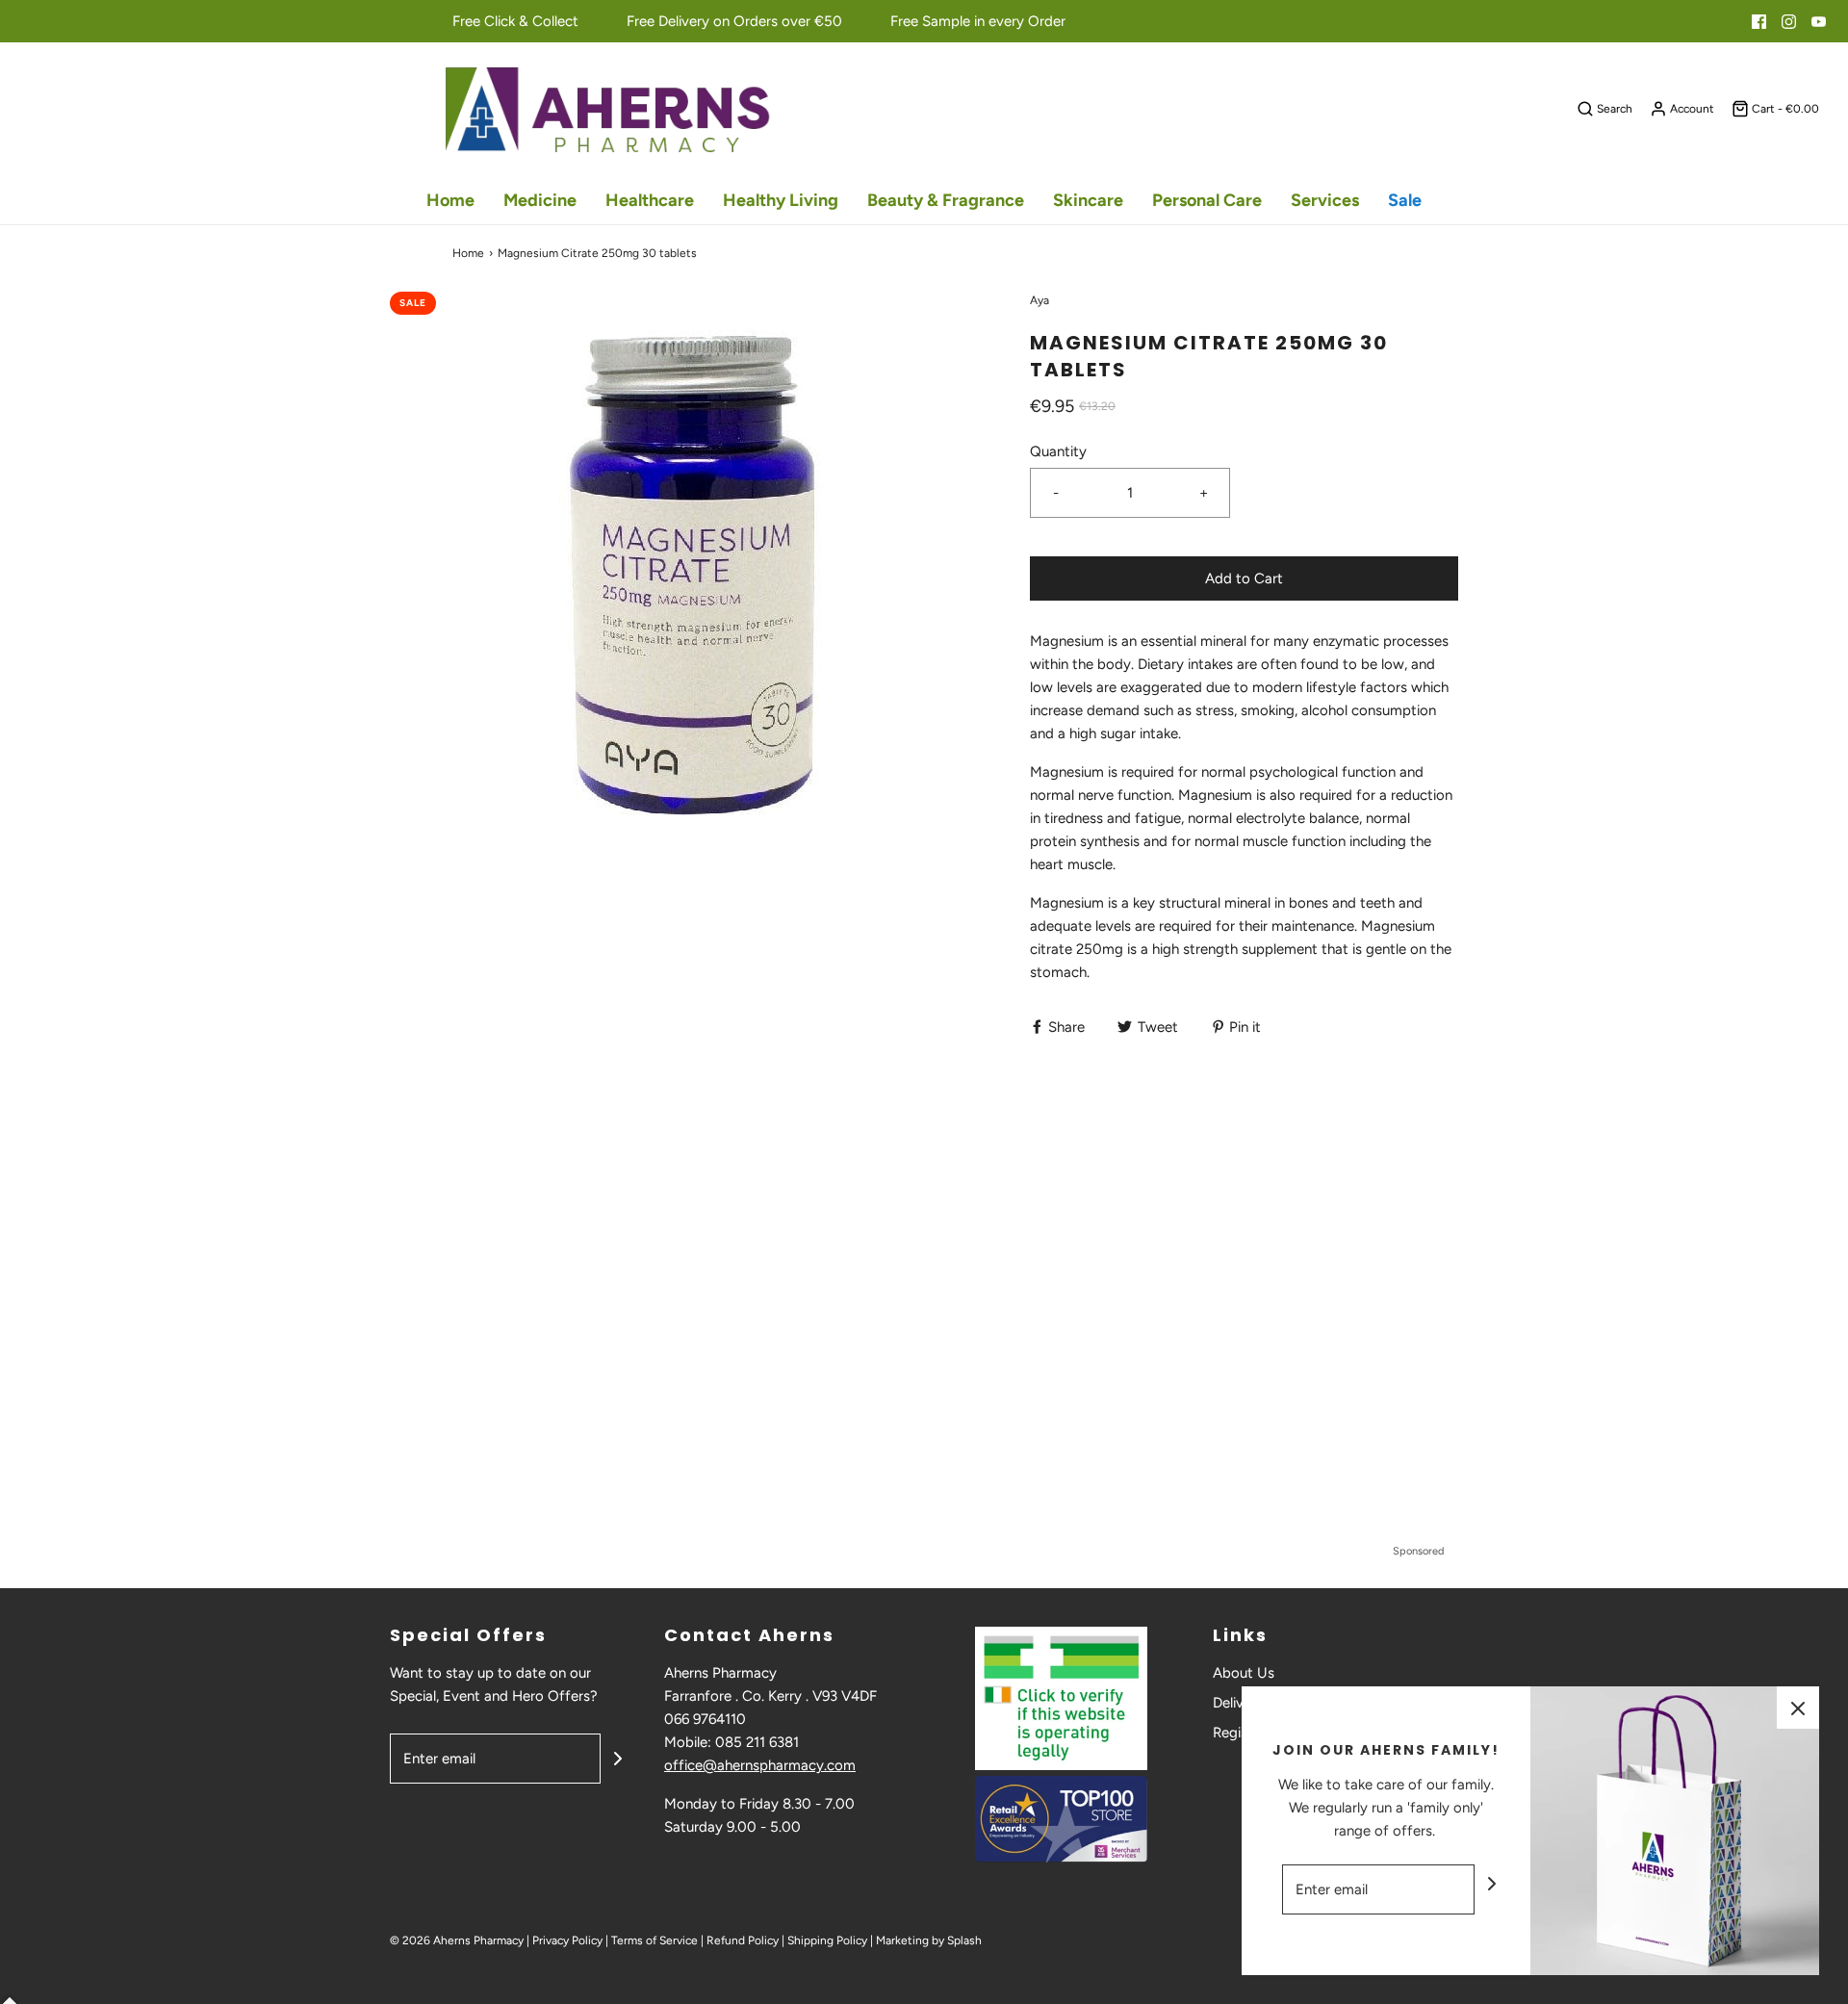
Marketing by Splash (929, 1940)
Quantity (1058, 451)
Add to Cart (1244, 578)
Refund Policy (743, 1940)
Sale (1405, 200)
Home (450, 200)
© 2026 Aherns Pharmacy (457, 1940)
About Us (1244, 1673)
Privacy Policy (567, 1940)
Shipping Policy (827, 1940)
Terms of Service (654, 1940)
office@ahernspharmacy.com (760, 1765)
